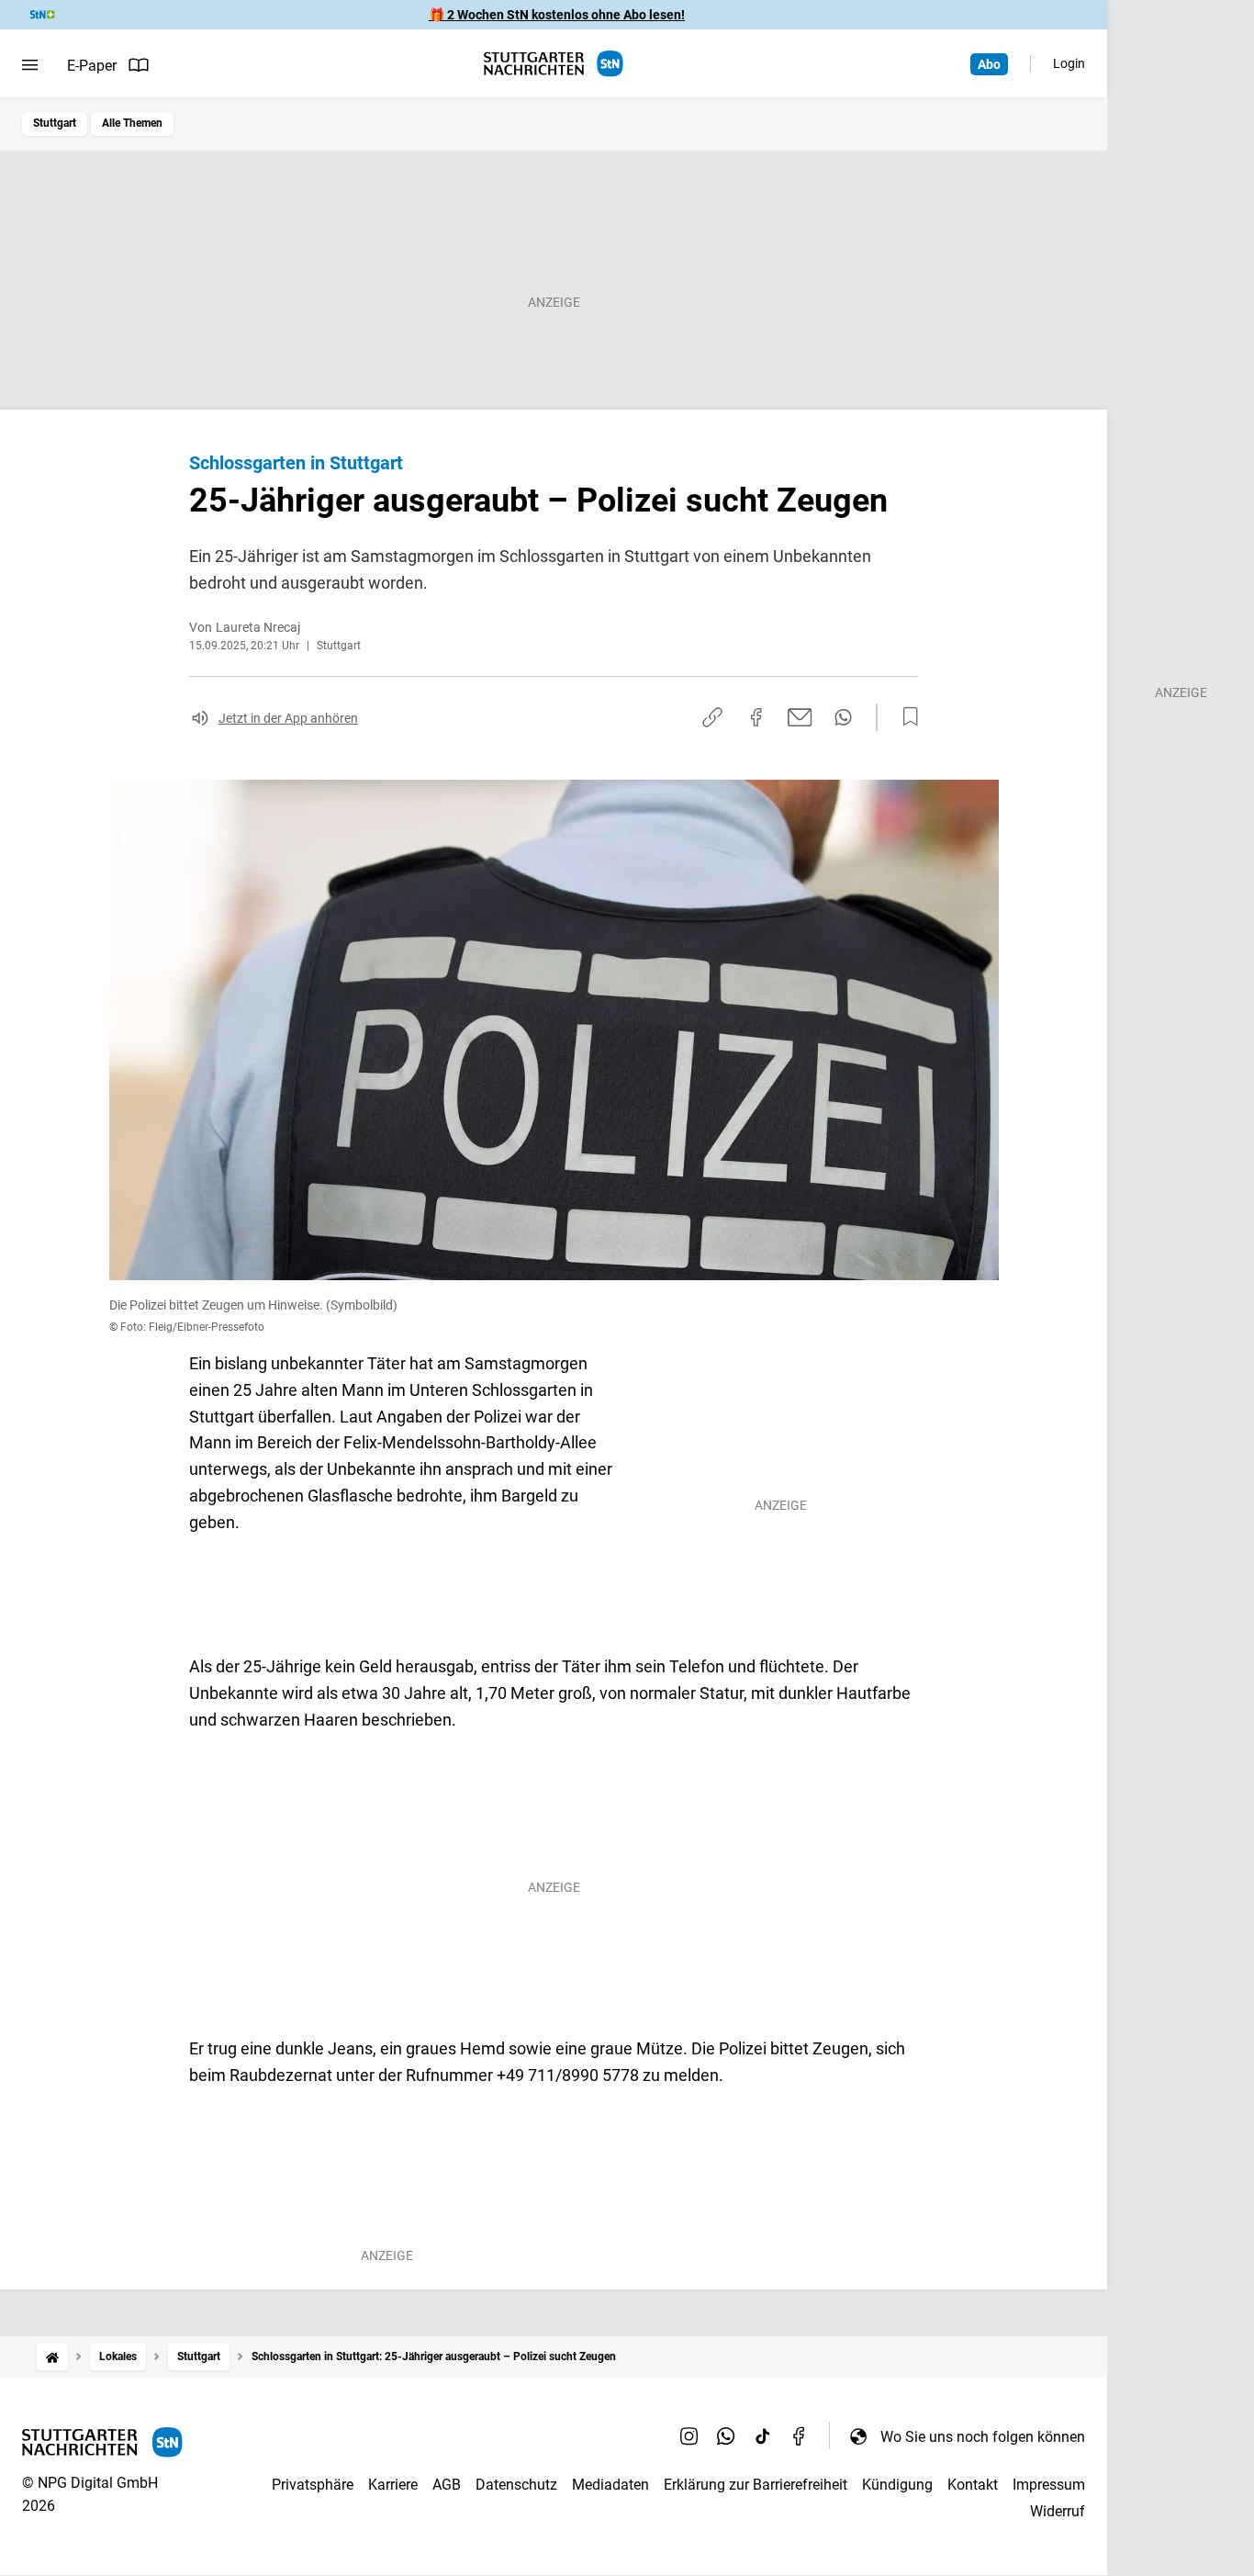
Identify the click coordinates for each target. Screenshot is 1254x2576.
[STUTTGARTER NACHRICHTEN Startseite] (554, 64)
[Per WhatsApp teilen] (843, 717)
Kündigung (897, 2485)
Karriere (393, 2485)
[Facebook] (800, 2436)
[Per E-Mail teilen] (800, 717)
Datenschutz (516, 2485)
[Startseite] (52, 2357)
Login (1069, 63)
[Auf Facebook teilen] (756, 717)
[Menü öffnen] (30, 65)
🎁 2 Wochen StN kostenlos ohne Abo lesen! (557, 15)
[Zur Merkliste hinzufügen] (905, 717)
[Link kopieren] (712, 717)
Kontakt (973, 2485)
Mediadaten (610, 2485)
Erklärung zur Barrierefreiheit (756, 2485)
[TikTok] (763, 2436)
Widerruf (1058, 2511)
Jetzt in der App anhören (288, 718)
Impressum (1049, 2485)
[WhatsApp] (726, 2436)
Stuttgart (55, 123)
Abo (989, 64)
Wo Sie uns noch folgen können (983, 2437)
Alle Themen (132, 123)
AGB (447, 2485)
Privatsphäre (313, 2485)
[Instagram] (689, 2436)
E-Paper (92, 66)
